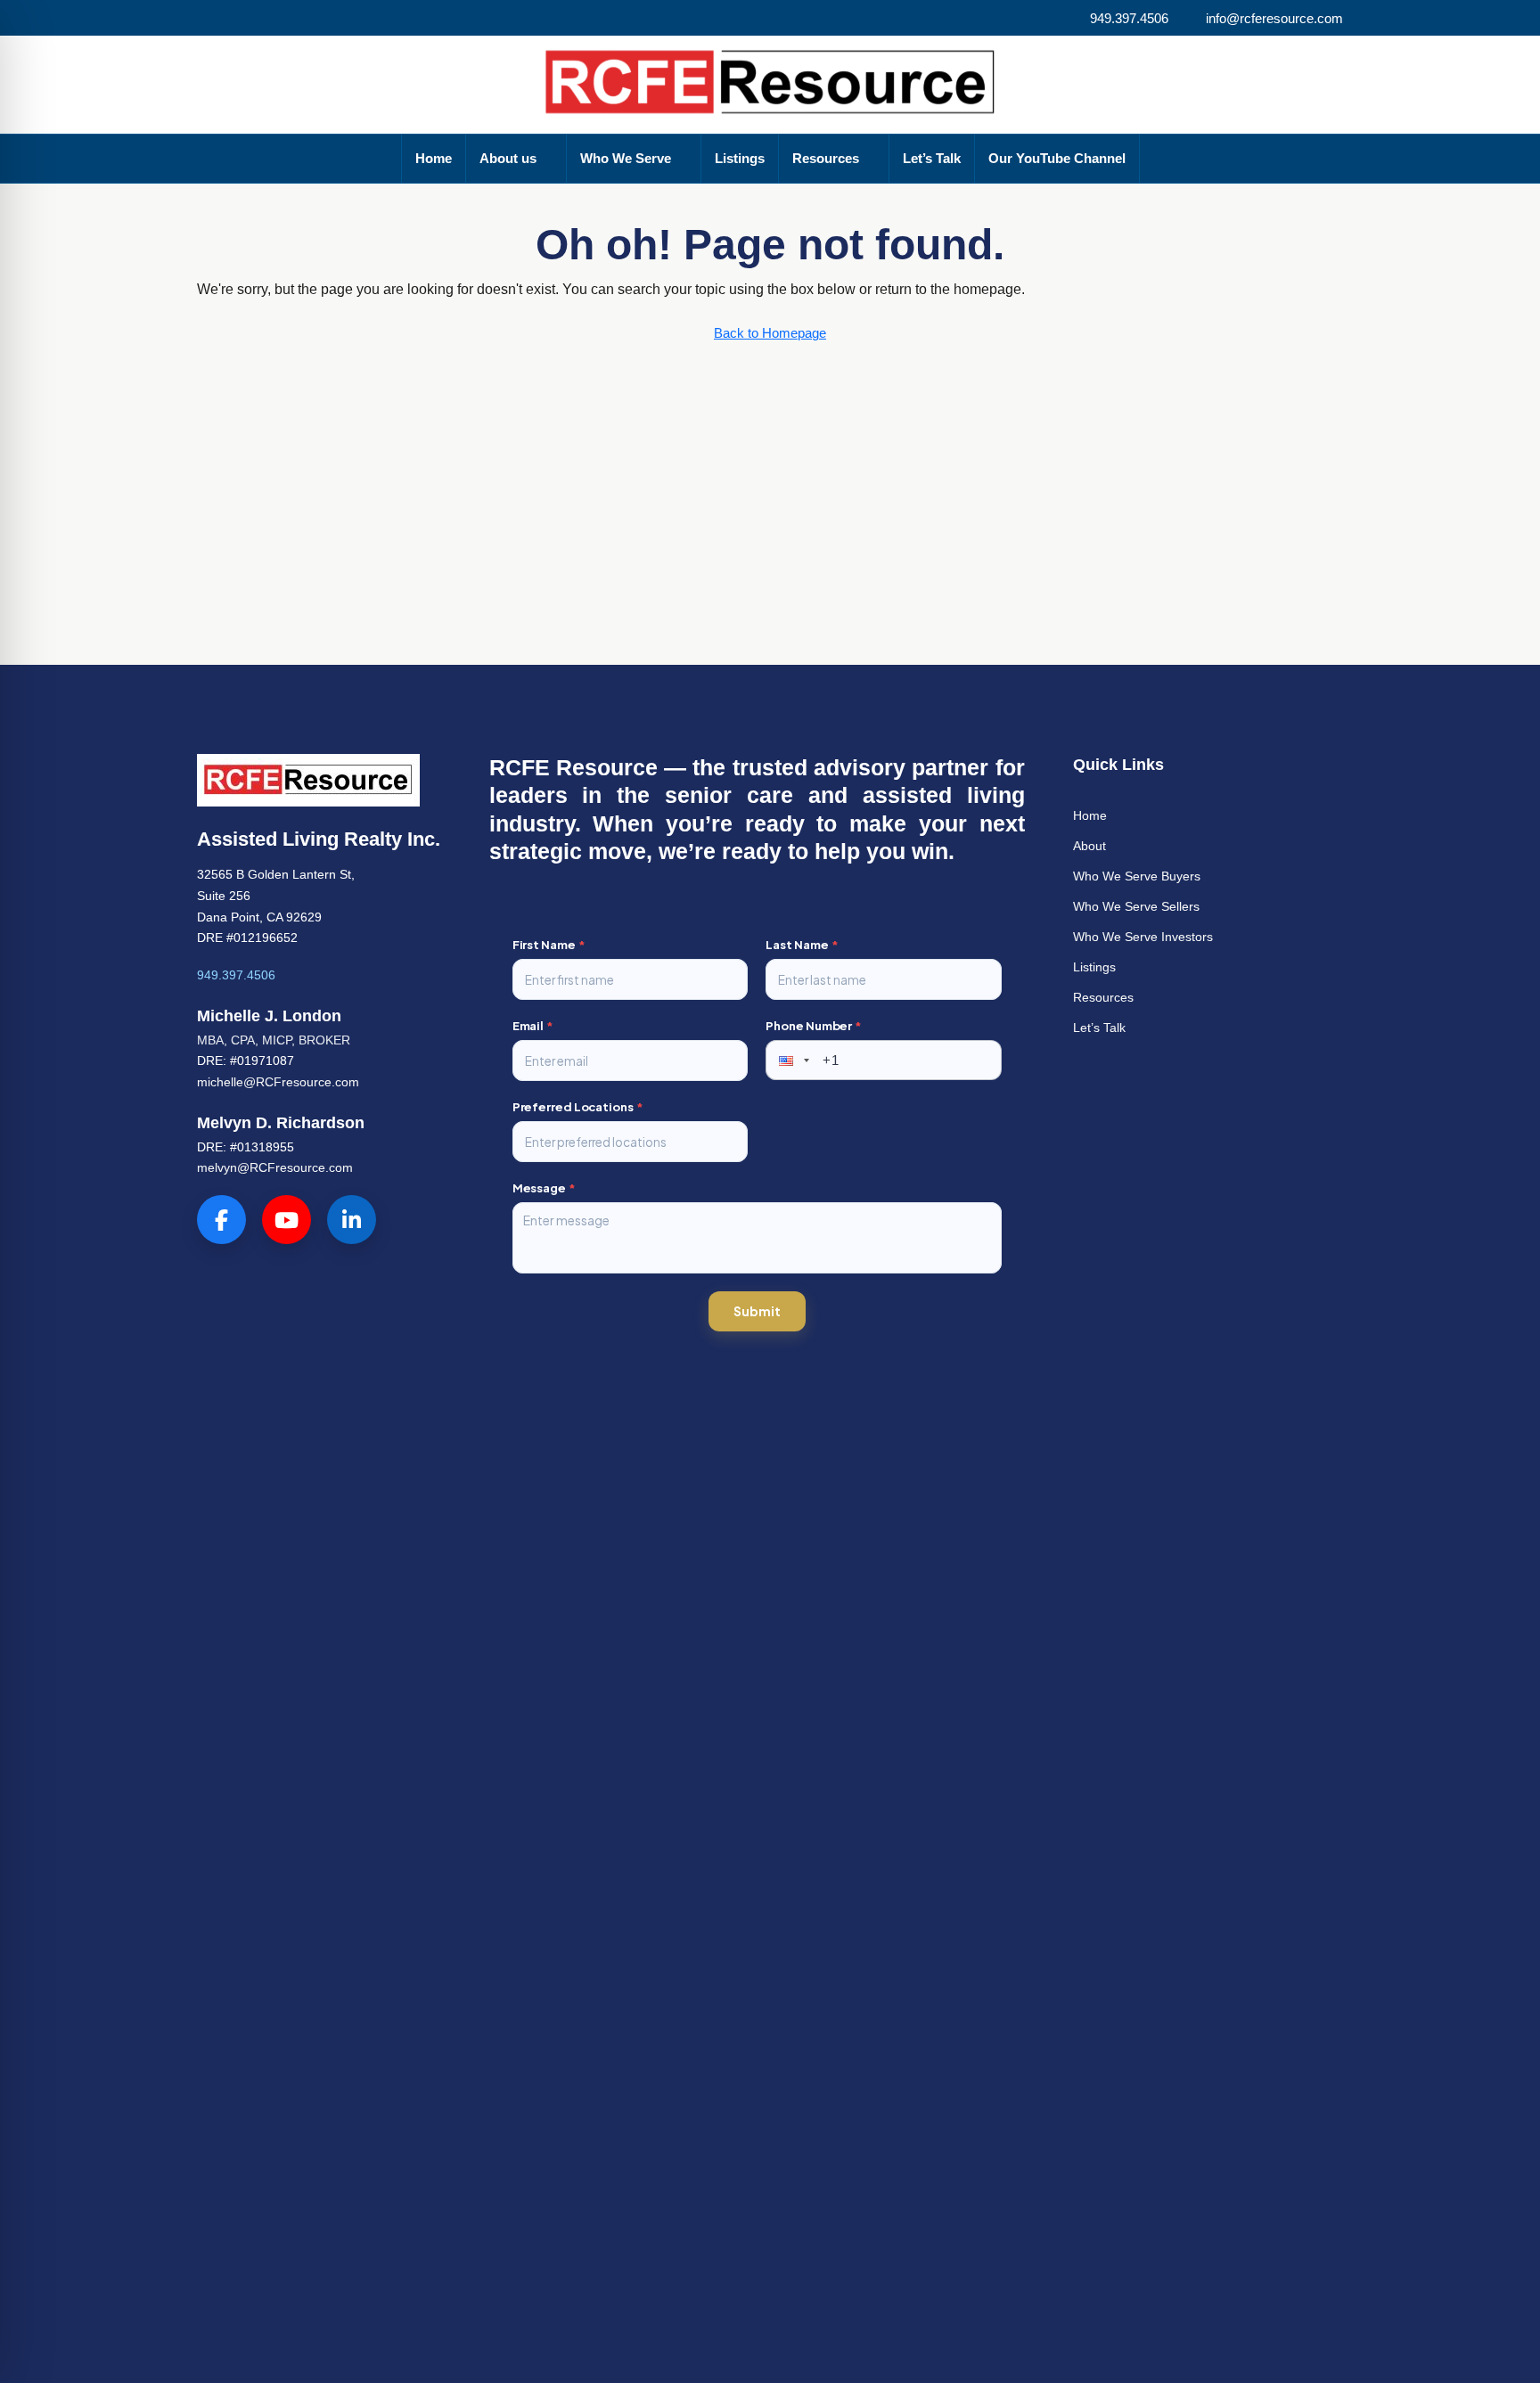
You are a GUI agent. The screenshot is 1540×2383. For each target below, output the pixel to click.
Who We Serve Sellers (1136, 906)
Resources (826, 158)
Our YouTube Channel (1057, 158)
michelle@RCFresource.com (278, 1082)
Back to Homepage (770, 333)
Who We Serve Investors (1143, 937)
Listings (740, 158)
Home (434, 158)
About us (508, 158)
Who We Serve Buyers (1137, 876)
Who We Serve (626, 158)
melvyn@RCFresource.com (275, 1167)
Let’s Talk (932, 158)
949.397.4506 (236, 975)
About (1089, 846)
